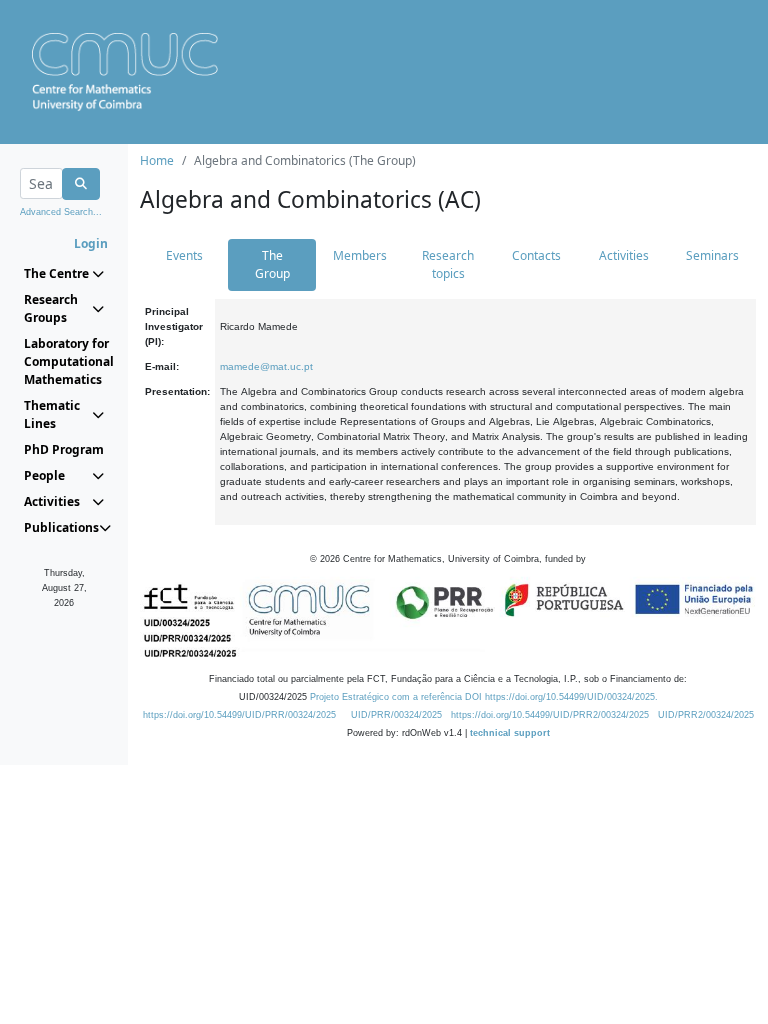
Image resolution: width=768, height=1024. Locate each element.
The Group (272, 264)
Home (157, 160)
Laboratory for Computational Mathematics (64, 361)
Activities (624, 255)
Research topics (448, 264)
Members (360, 255)
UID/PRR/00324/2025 (396, 715)
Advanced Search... (61, 212)
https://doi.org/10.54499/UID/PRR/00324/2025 (239, 715)
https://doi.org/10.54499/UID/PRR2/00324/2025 (550, 715)
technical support (510, 733)
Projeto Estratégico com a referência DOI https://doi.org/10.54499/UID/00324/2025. (484, 697)
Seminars (712, 255)
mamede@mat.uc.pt (266, 366)
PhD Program (64, 449)
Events (184, 255)
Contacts (536, 255)
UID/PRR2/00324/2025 (706, 715)
